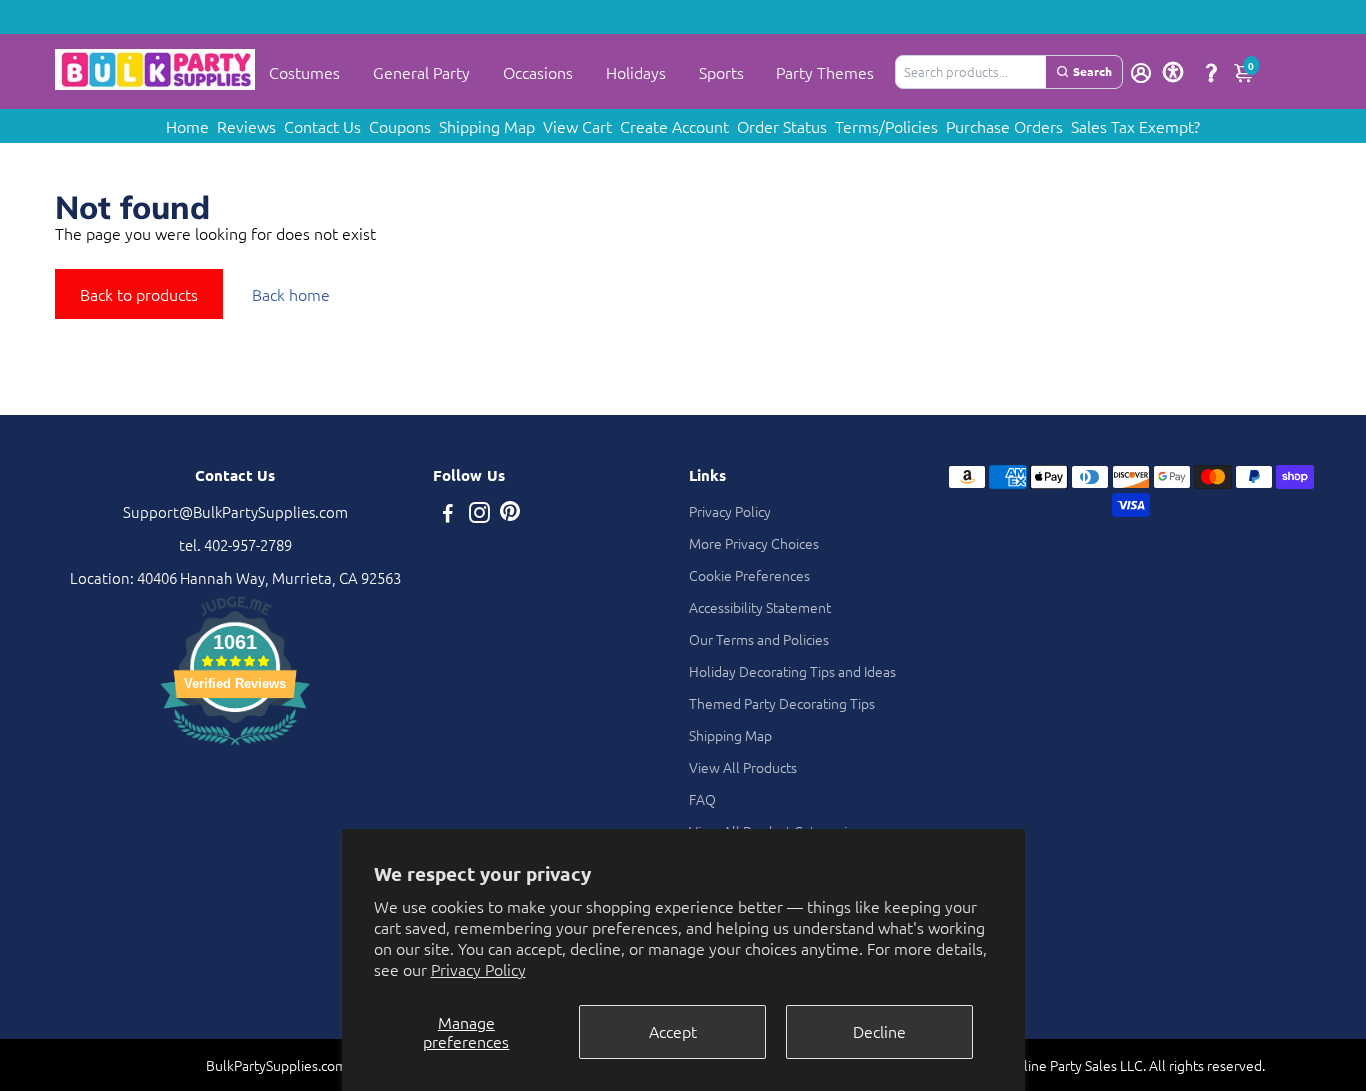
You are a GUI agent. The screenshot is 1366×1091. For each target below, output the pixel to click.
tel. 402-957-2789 (235, 544)
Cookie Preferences (749, 575)
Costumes (304, 72)
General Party (421, 72)
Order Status (782, 126)
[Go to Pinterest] (510, 514)
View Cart (577, 126)
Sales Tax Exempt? (1135, 126)
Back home (291, 294)
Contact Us (322, 126)
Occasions (538, 72)
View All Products (743, 767)
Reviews (246, 126)
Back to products (139, 294)
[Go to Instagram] (479, 514)
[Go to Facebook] (448, 514)
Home (187, 126)
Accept (673, 1031)
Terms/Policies (886, 126)
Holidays (636, 72)
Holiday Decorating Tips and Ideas (792, 671)
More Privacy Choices (754, 543)
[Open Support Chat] (1211, 72)
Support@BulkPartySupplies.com (235, 511)
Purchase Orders (1004, 126)
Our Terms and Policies (759, 639)
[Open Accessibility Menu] (1173, 72)
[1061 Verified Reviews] (235, 747)
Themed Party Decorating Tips (782, 703)
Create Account (674, 126)
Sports (721, 72)
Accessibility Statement (760, 607)
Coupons (400, 126)
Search (1092, 71)
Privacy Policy (478, 969)
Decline (879, 1031)
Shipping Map (487, 126)
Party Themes (825, 72)
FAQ (702, 799)
